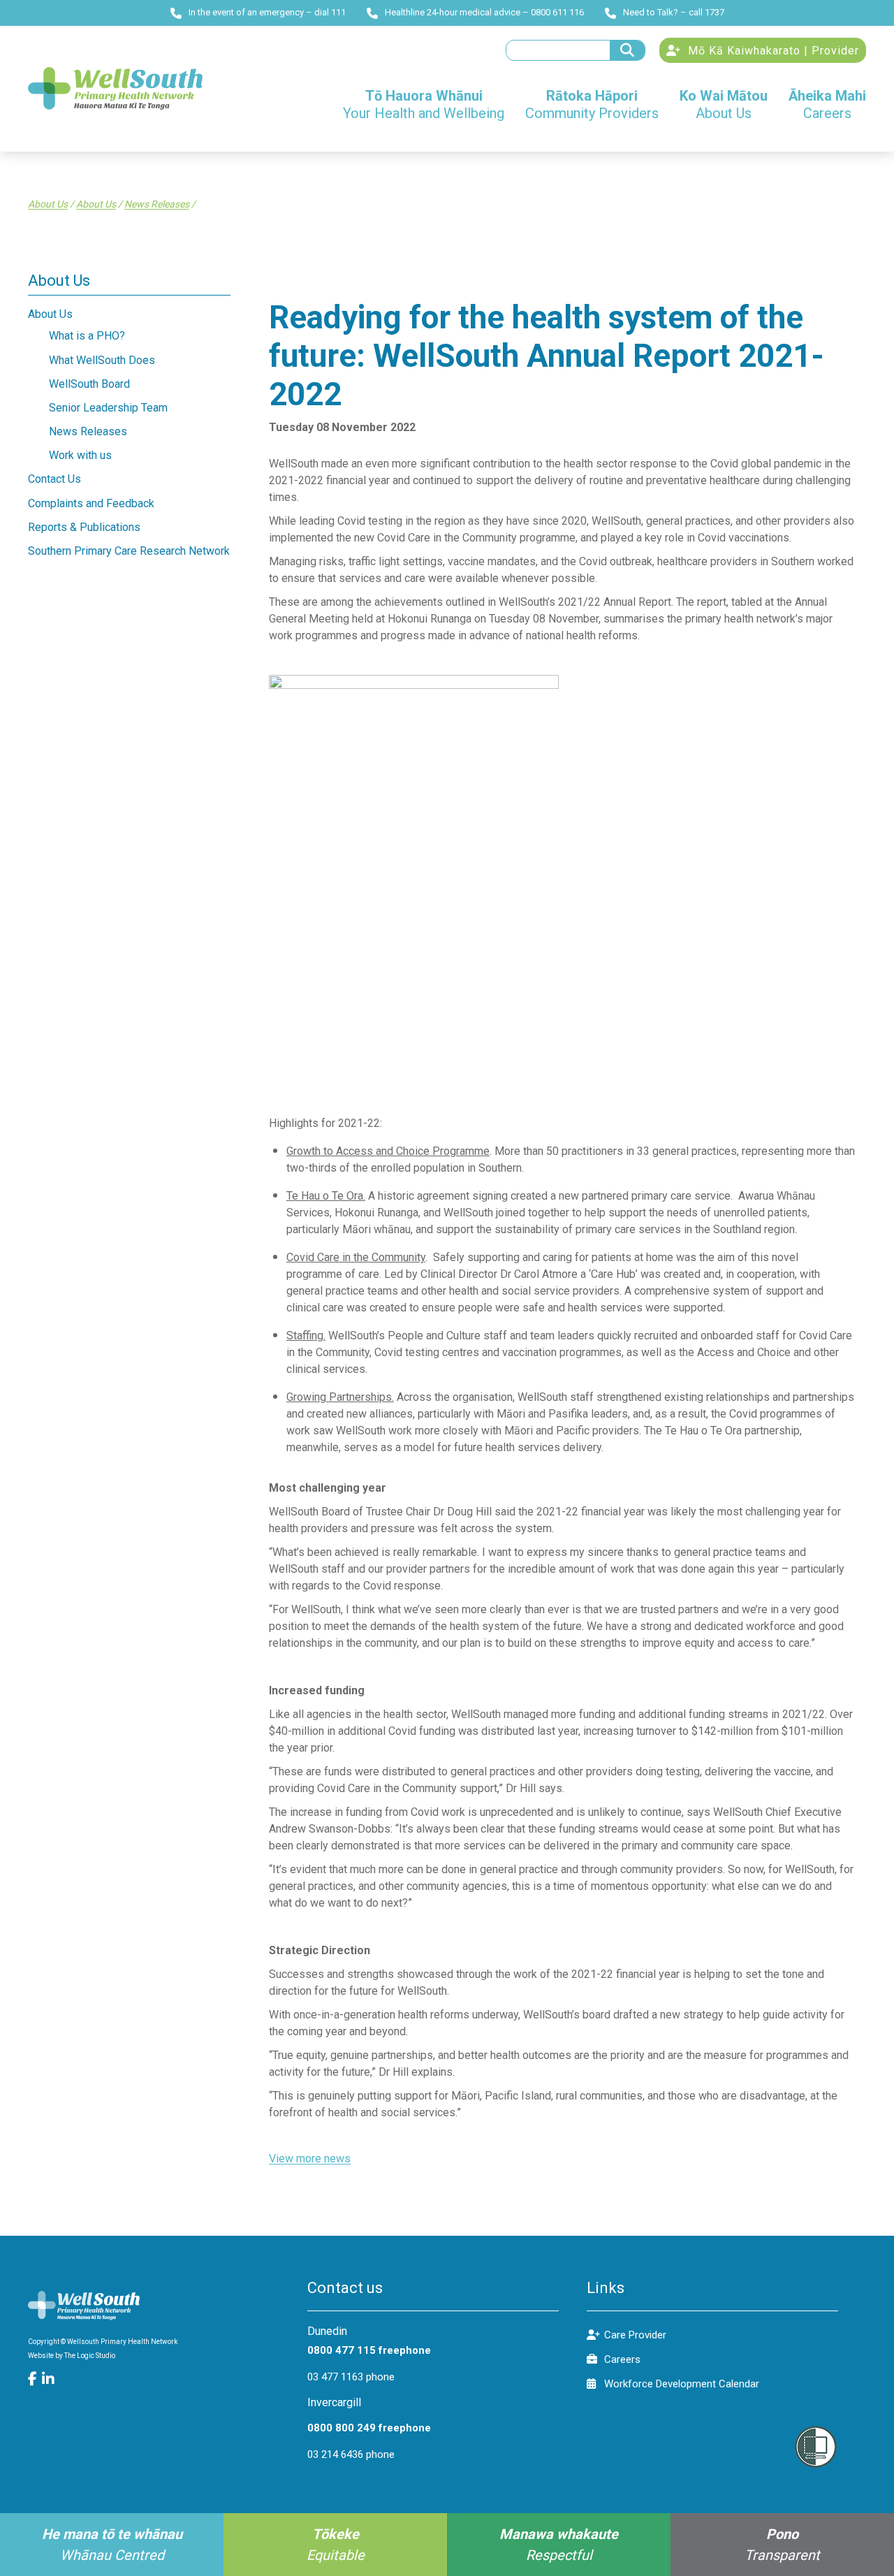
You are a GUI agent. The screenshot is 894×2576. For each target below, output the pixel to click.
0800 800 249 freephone (369, 2428)
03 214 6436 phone (351, 2454)
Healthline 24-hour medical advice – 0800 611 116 (484, 12)
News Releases (157, 204)
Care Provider (635, 2335)
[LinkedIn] (49, 2379)
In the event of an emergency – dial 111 (267, 12)
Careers (622, 2359)
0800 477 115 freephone (369, 2350)
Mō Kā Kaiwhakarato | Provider (772, 51)
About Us (48, 204)
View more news (310, 2159)
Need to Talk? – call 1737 (674, 12)
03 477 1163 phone (351, 2377)
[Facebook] (35, 2379)
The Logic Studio (90, 2356)
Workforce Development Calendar (682, 2384)
